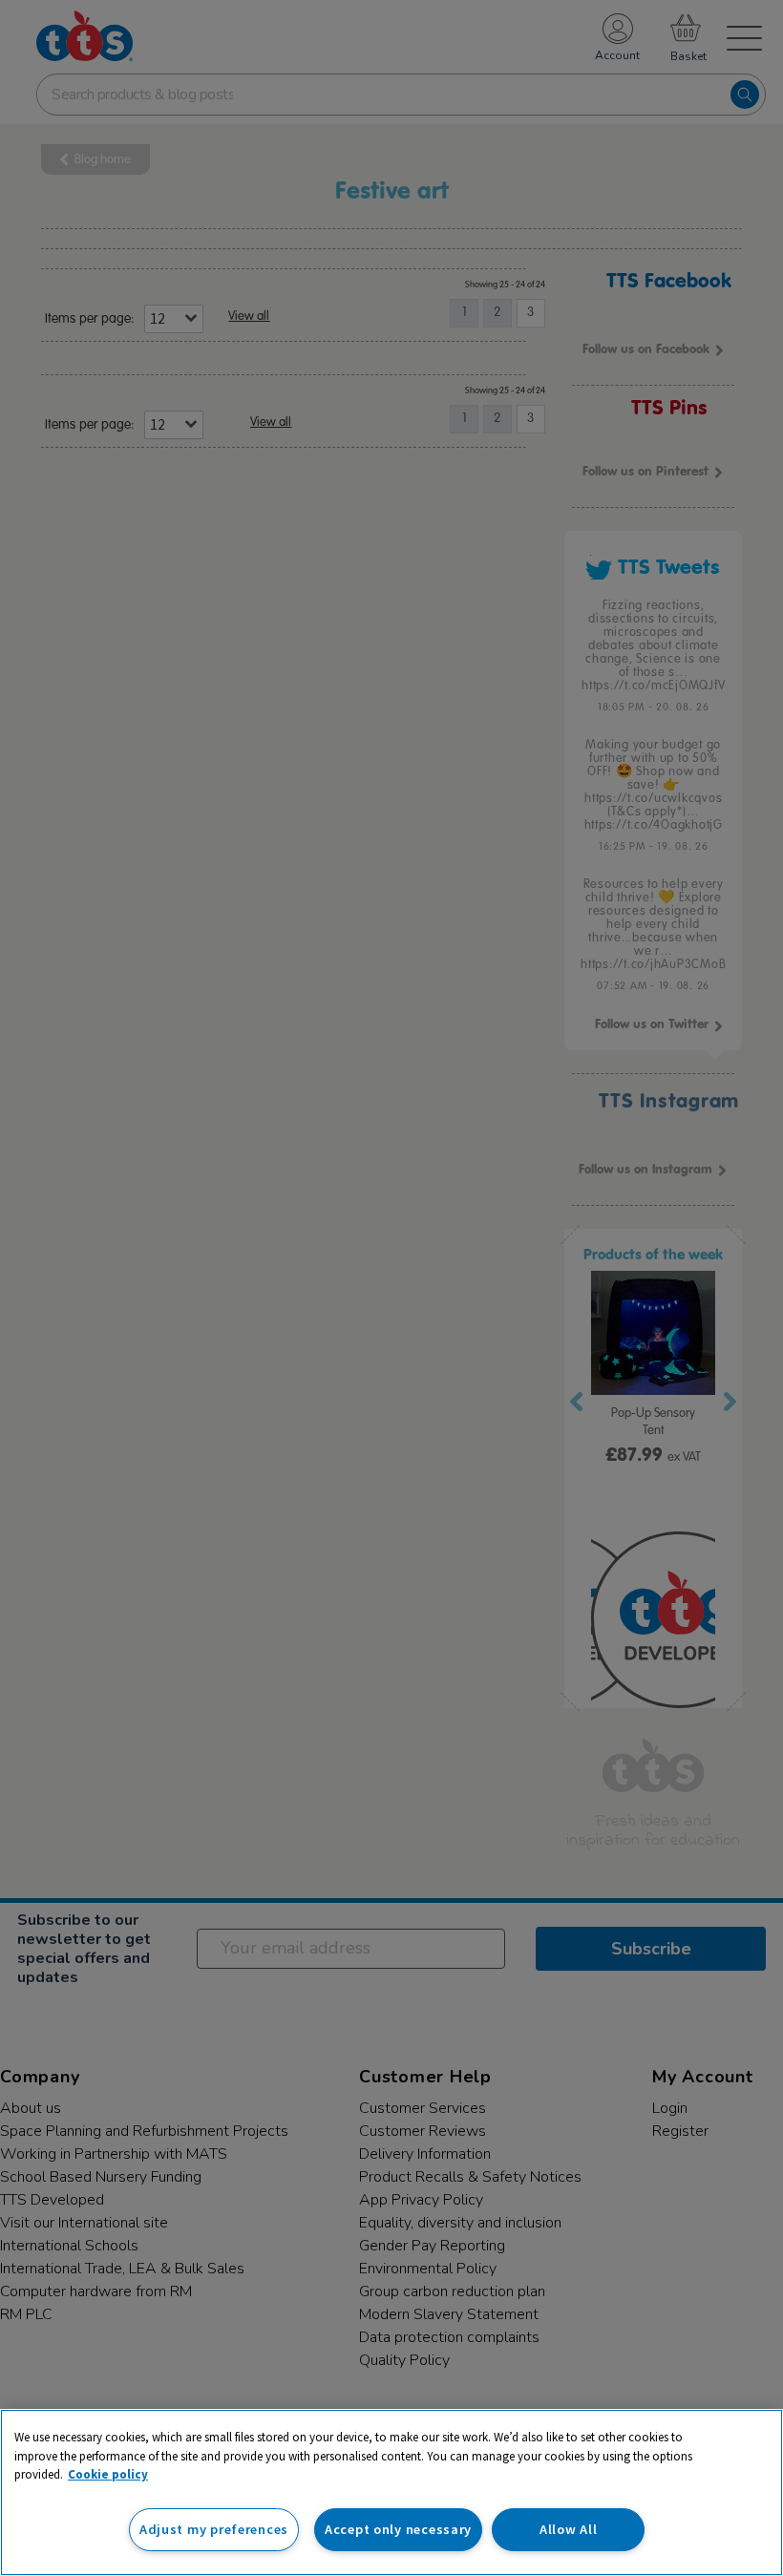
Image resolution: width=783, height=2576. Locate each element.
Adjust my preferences (214, 2529)
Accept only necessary (398, 2529)
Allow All (568, 2529)
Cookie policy (108, 2474)
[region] (391, 2492)
